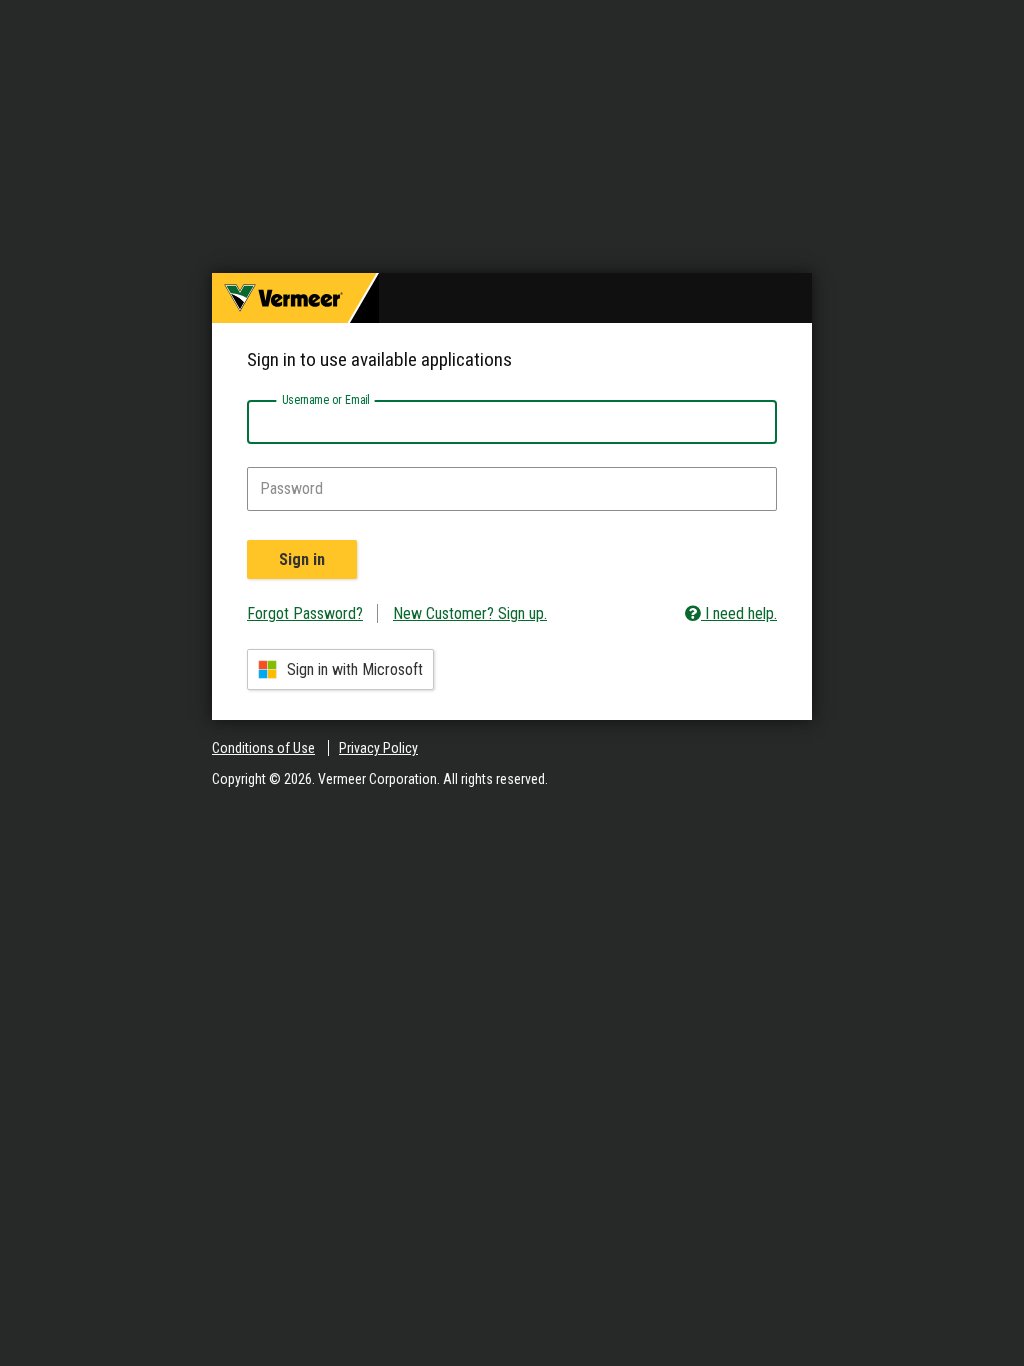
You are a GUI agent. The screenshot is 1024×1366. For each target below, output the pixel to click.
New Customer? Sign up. (470, 613)
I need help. (739, 613)
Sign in (302, 559)
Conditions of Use (263, 748)
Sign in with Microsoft (355, 669)
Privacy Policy (378, 748)
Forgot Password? (305, 613)
